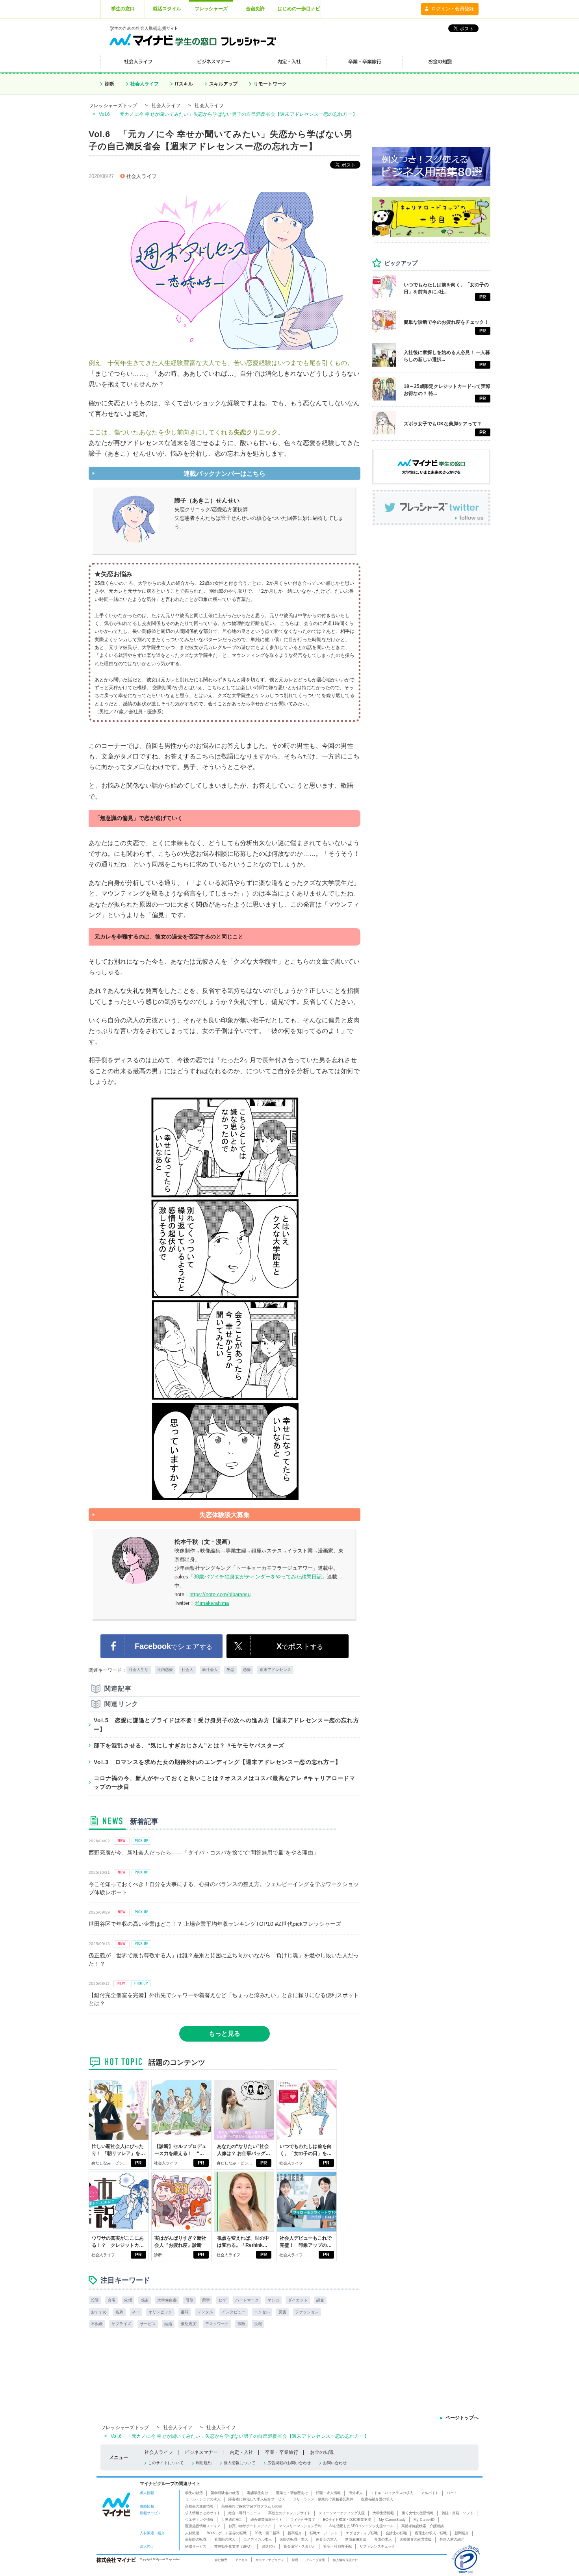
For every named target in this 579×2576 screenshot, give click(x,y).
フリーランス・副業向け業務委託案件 (323, 2499)
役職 (258, 2324)
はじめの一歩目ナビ (299, 9)
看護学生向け (258, 2493)
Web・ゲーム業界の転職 (227, 2533)
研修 (189, 2300)
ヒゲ (223, 2300)
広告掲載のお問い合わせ (289, 2463)
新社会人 (210, 1670)
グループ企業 (315, 2560)
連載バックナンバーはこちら (225, 474)
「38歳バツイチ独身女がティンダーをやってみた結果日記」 (258, 1577)
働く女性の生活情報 (418, 2513)
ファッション (307, 2312)
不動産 (97, 2324)
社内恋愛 (165, 1670)
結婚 (168, 2324)
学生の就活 (194, 2493)
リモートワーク (270, 84)
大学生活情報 (383, 2513)
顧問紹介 (462, 2533)
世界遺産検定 (232, 2520)
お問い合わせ (335, 2463)
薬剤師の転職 (196, 2539)
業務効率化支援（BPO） (234, 2546)
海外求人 (356, 2493)
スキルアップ (223, 84)
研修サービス (196, 2546)
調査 (320, 2300)
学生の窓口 (123, 9)
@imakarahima (212, 1603)
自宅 (111, 2300)
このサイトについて (166, 2463)
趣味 (185, 2312)
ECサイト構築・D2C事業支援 (347, 2520)
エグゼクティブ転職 (362, 2533)
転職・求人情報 (328, 2493)
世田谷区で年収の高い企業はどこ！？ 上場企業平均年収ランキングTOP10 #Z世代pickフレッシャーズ (215, 1924)
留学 (206, 2300)
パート (452, 2493)
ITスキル (184, 84)
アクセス (241, 2560)
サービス (148, 2324)
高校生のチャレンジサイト (289, 2513)
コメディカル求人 (258, 2539)
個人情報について (239, 2463)
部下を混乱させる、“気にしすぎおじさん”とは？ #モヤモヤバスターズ (189, 1745)
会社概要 (221, 2560)
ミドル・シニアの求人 (203, 2499)
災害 (282, 2312)
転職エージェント (324, 2533)
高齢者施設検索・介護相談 (423, 2526)
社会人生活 (139, 1670)
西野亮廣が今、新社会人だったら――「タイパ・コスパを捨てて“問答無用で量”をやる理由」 (204, 1853)
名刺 (119, 2312)
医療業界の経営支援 (416, 2539)
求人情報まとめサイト (203, 2513)
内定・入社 (241, 2452)
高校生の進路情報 (199, 2506)
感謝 (145, 2300)
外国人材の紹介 (452, 2539)
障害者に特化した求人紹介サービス (257, 2499)
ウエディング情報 (199, 2520)
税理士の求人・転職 (431, 2533)
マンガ (273, 2300)
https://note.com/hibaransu (220, 1594)
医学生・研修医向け (292, 2493)
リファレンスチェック (377, 2546)
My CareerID (424, 2520)
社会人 (187, 1670)
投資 (95, 2300)
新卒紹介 (295, 2533)
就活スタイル (167, 9)
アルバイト (430, 2493)
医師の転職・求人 (294, 2539)
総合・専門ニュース (244, 2513)
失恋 (230, 1670)
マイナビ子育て (303, 2520)
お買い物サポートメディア (250, 2526)
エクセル (262, 2312)
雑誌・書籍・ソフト (457, 2513)
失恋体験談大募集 (225, 1515)
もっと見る (225, 2034)
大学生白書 (167, 2300)
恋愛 (247, 1670)
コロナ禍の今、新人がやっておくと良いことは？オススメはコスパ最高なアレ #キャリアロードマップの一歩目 (225, 1782)
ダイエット (298, 2300)
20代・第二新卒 (267, 2533)
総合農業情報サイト (266, 2520)
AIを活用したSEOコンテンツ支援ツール (361, 2526)
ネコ (136, 2312)
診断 (109, 84)
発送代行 (269, 2546)
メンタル (205, 2312)
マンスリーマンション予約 (300, 2526)
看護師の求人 (225, 2539)
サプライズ (121, 2324)
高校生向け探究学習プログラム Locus (252, 2506)
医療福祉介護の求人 (377, 2499)
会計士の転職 (396, 2533)
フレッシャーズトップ (113, 106)
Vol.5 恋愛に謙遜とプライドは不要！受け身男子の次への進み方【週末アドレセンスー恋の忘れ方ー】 (226, 1725)
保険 (241, 2324)
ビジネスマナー (201, 2452)
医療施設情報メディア (203, 2526)
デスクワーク (217, 2324)
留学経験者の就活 (225, 2493)
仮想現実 (189, 2324)
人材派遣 (192, 2533)
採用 (295, 2560)
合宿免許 (255, 9)
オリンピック (160, 2312)
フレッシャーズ (211, 9)
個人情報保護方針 (345, 2560)
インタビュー (234, 2312)
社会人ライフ (145, 84)
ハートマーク (247, 2300)
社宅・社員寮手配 (338, 2546)
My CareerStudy (392, 2520)
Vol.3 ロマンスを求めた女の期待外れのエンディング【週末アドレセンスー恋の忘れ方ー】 (217, 1762)
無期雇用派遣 (356, 2539)
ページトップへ (462, 2418)
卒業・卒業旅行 (282, 2452)
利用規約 (204, 2463)
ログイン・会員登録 (453, 9)
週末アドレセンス (275, 1670)
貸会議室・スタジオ (300, 2546)
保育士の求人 (327, 2539)
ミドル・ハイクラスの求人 (392, 2493)
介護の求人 (383, 2539)
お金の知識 (322, 2452)
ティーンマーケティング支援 (342, 2513)
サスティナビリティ (270, 2560)
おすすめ (99, 2312)
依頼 (128, 2300)
